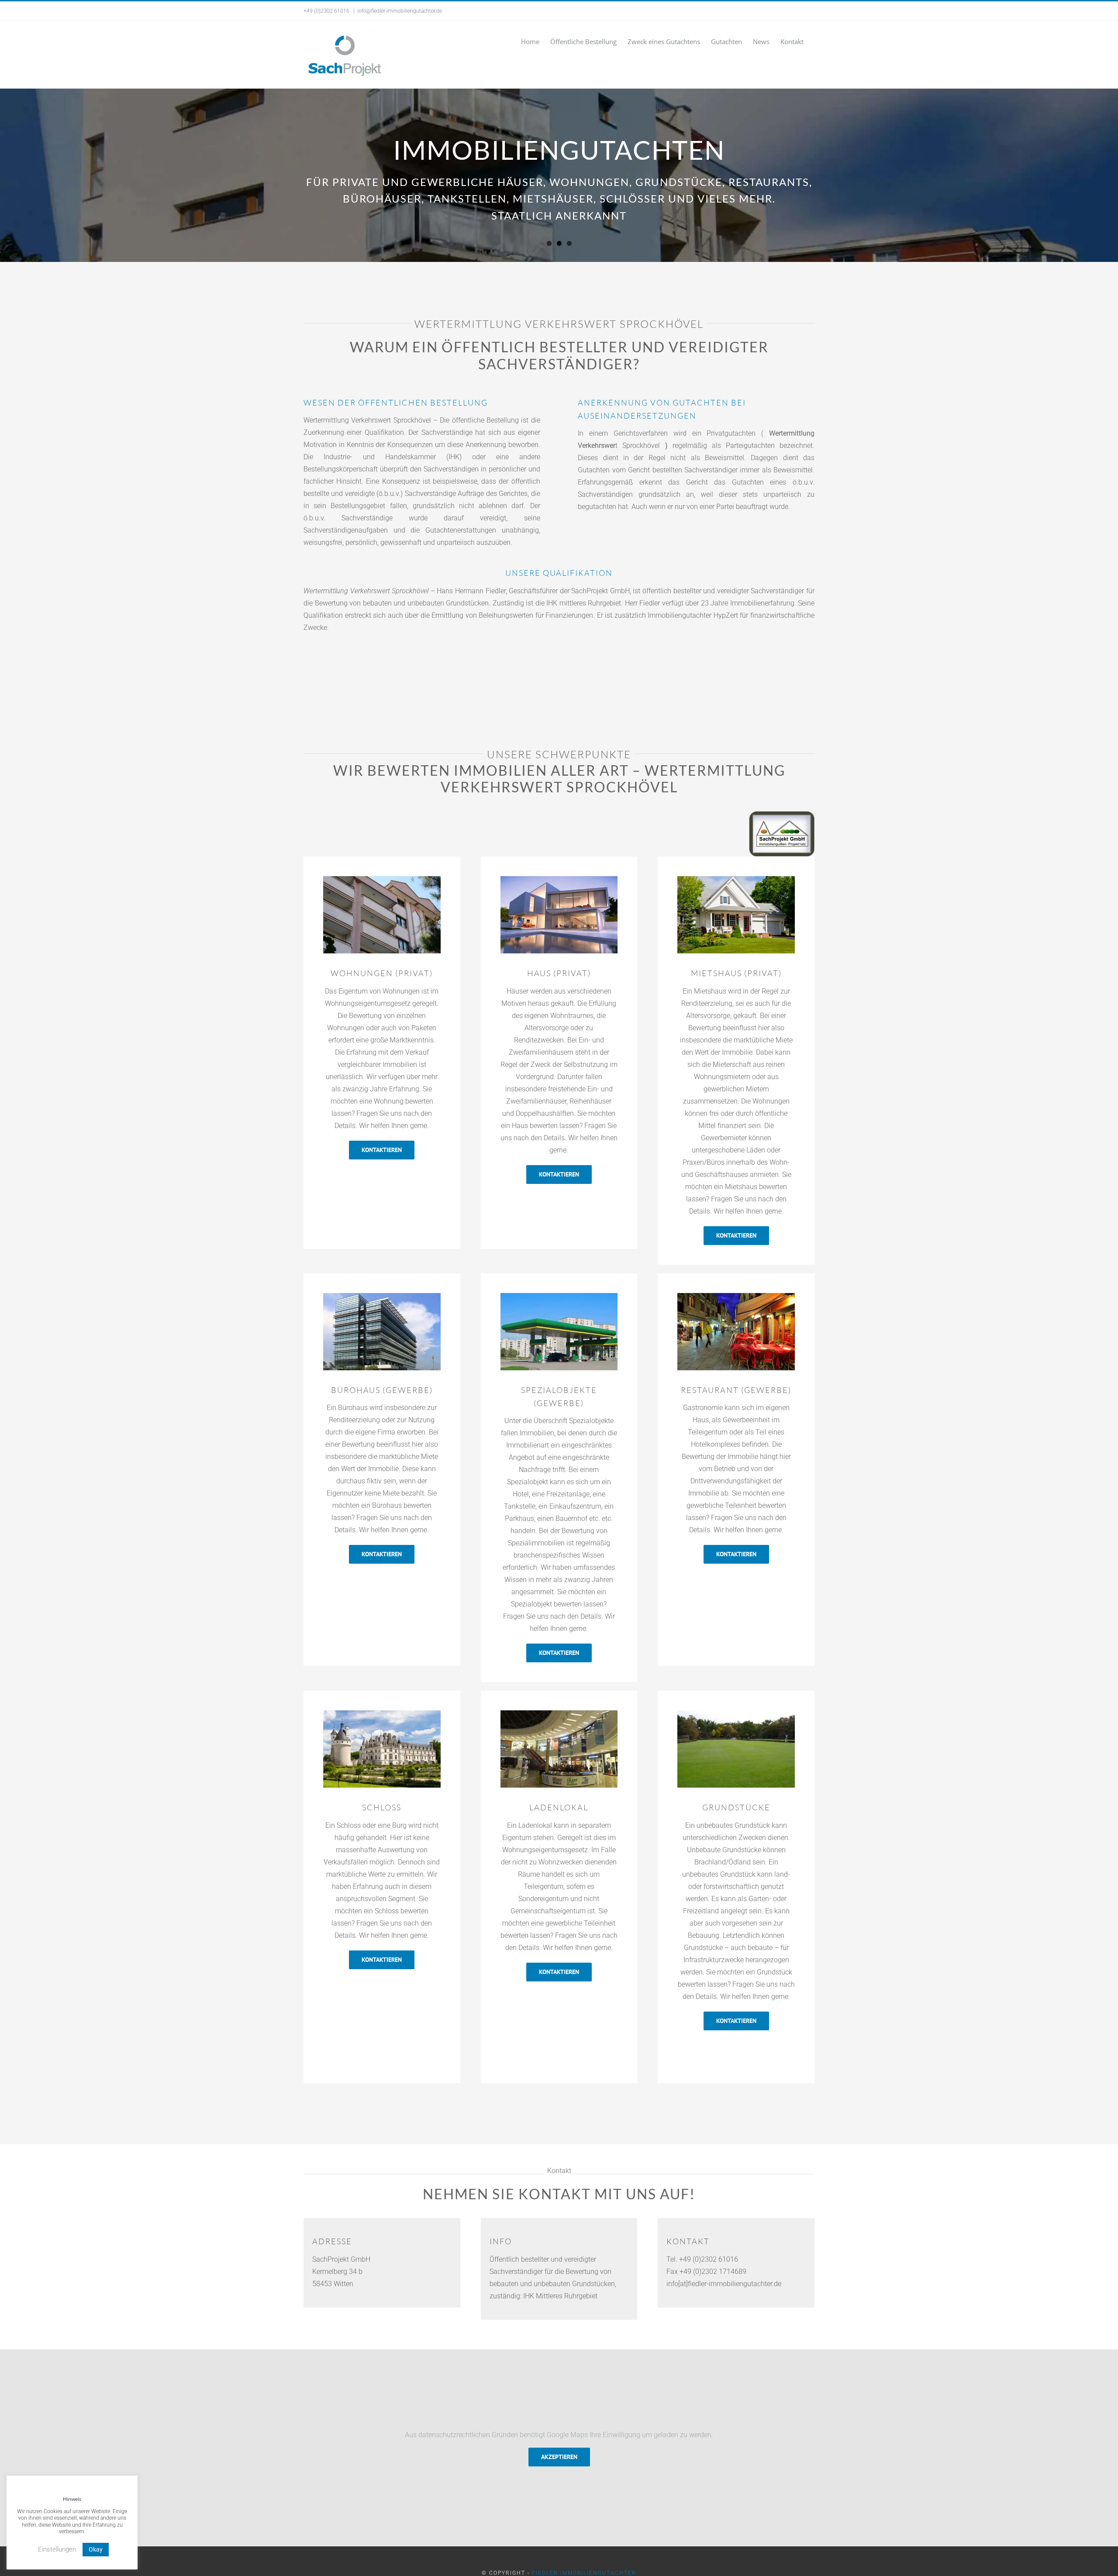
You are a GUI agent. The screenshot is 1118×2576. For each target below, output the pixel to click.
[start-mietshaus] (559, 879)
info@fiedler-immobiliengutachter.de (400, 11)
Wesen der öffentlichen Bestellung (396, 402)
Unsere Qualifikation (559, 573)
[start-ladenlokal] (559, 1714)
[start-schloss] (382, 1714)
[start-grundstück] (736, 1714)
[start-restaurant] (736, 1296)
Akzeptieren (559, 2457)
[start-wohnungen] (382, 879)
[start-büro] (382, 1296)
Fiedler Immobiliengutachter (584, 2573)
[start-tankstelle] (559, 1296)
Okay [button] (96, 2549)
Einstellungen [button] (57, 2549)
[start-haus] (736, 879)
